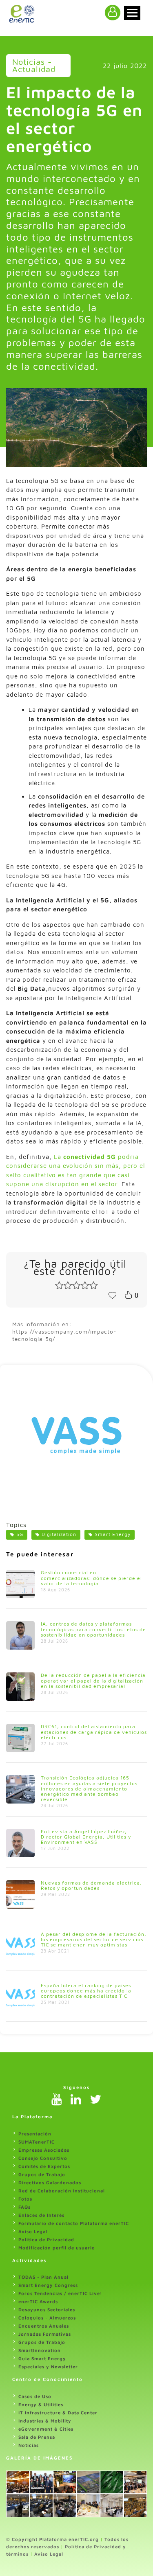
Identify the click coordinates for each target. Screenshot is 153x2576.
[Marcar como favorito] (112, 1295)
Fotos (25, 2199)
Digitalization (59, 1534)
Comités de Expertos (44, 2166)
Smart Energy (113, 1534)
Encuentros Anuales (44, 2326)
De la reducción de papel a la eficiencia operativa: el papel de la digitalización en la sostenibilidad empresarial (93, 1680)
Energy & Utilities (41, 2404)
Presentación (35, 2134)
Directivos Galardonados (50, 2182)
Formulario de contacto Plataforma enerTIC (74, 2223)
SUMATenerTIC (37, 2142)
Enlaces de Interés (41, 2215)
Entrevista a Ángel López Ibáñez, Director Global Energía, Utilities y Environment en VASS (86, 1837)
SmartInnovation (40, 2350)
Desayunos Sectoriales (47, 2309)
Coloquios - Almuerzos (47, 2318)
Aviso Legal (33, 2231)
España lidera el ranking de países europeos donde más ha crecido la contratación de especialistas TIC (86, 1991)
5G (20, 1534)
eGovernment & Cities (46, 2429)
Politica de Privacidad (46, 2239)
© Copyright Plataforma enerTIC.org (52, 2539)
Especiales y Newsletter (48, 2366)
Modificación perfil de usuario (57, 2248)
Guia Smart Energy (42, 2358)
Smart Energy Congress (48, 2285)
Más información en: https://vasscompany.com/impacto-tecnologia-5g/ (64, 1332)
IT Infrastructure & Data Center (58, 2413)
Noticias (29, 2445)
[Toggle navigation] (132, 13)
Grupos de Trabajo (42, 2174)
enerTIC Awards (38, 2301)
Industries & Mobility (45, 2421)
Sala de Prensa (37, 2437)
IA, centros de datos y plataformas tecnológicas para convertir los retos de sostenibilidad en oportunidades (93, 1629)
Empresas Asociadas (44, 2150)
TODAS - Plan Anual (43, 2277)
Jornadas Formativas (45, 2334)
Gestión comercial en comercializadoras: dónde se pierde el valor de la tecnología (91, 1578)
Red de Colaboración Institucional (62, 2191)
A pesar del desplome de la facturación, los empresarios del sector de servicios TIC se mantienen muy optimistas (94, 1939)
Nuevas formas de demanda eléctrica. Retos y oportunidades (91, 1885)
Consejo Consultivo (43, 2158)
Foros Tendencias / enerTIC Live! (60, 2293)
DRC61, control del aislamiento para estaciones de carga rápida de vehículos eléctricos (94, 1732)
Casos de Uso (35, 2396)
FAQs (24, 2207)
